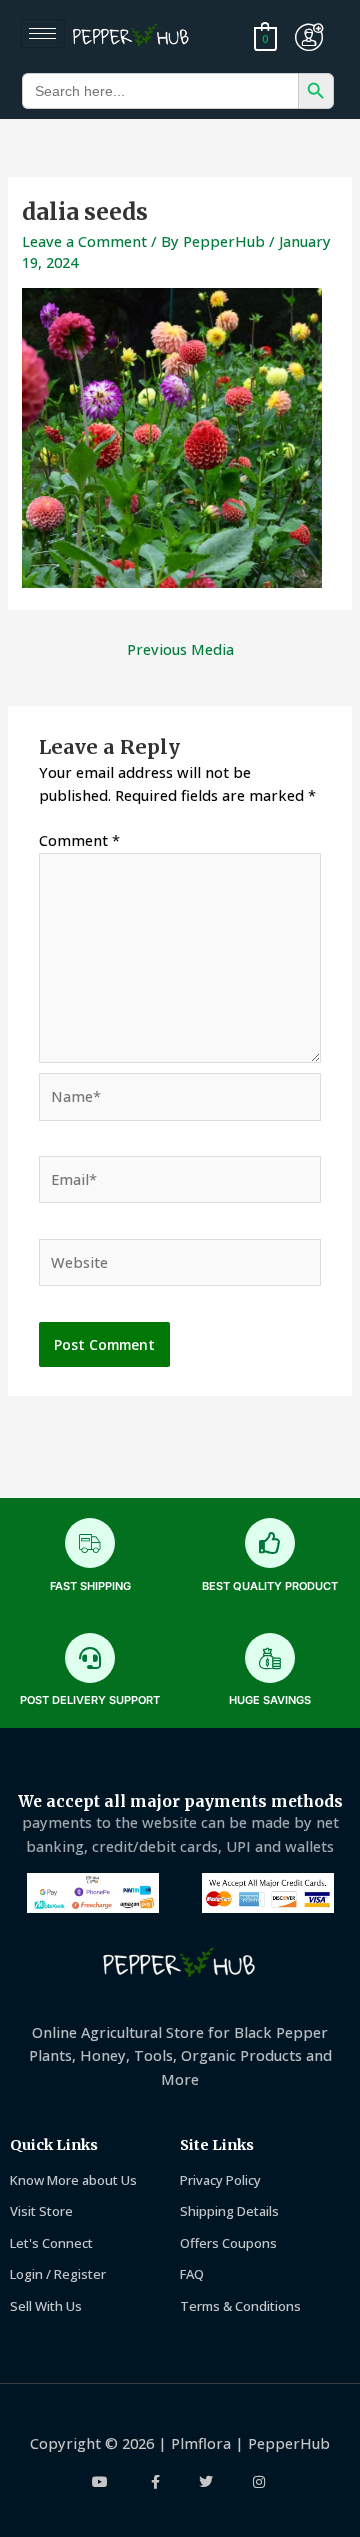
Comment (79, 840)
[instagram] (259, 2482)
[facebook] (154, 2482)
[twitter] (206, 2482)
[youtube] (101, 2482)
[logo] (134, 36)
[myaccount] (309, 37)
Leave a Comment (84, 241)
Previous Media (180, 649)
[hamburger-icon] (42, 33)
